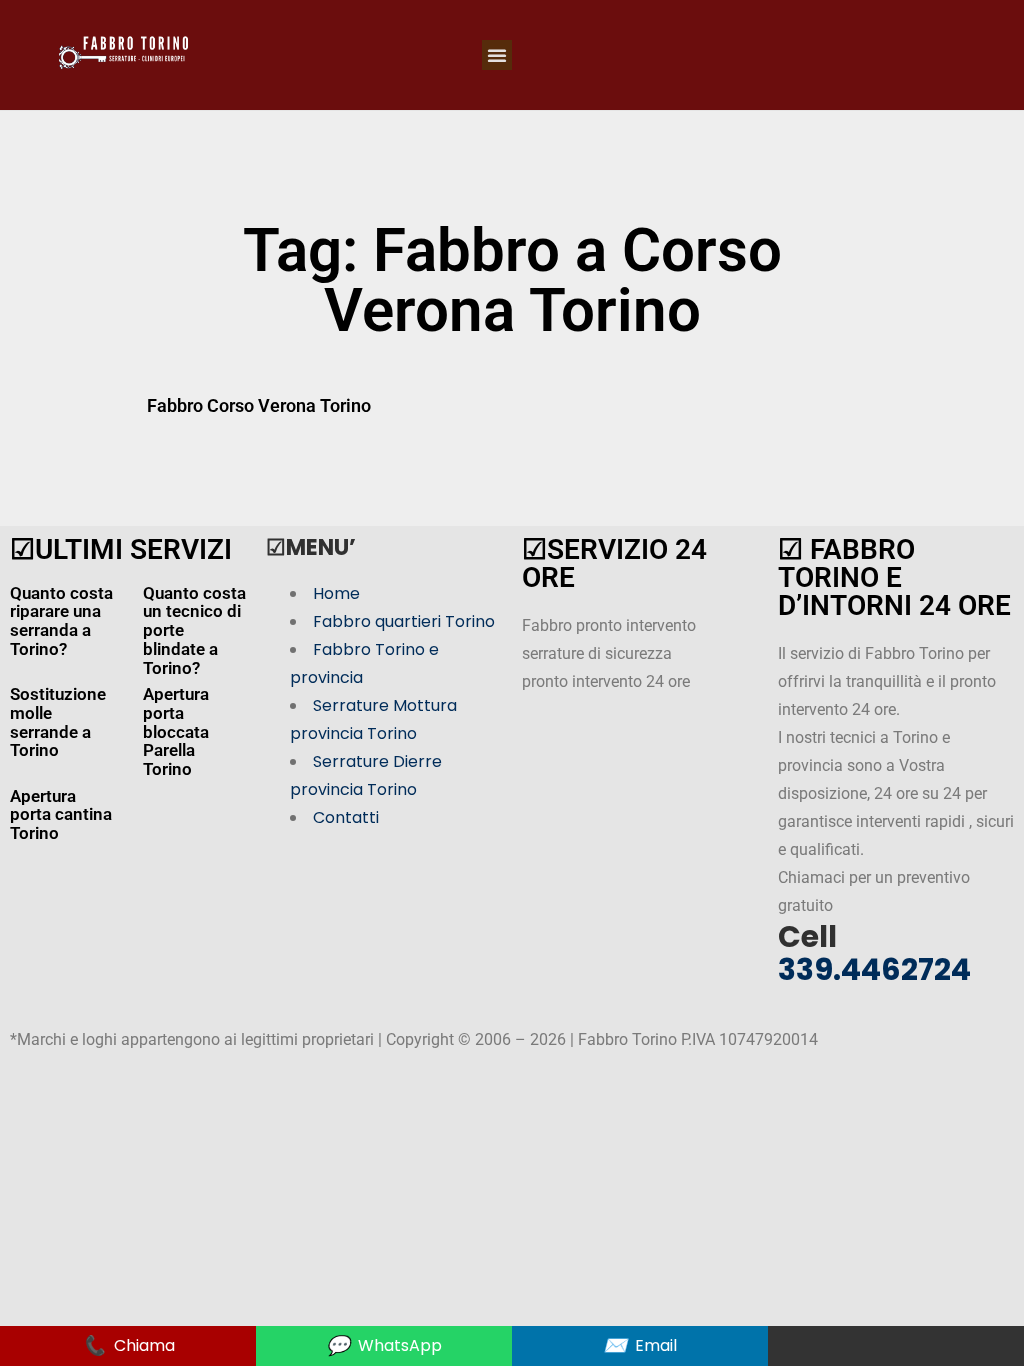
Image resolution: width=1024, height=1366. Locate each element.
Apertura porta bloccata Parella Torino (176, 731)
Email (640, 1345)
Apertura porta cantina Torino (61, 814)
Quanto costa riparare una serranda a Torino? (61, 621)
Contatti (346, 817)
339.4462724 (874, 969)
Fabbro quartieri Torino (404, 621)
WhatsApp (384, 1345)
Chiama (128, 1345)
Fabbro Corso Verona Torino (259, 405)
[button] (497, 55)
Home (336, 593)
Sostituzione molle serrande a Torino (58, 722)
